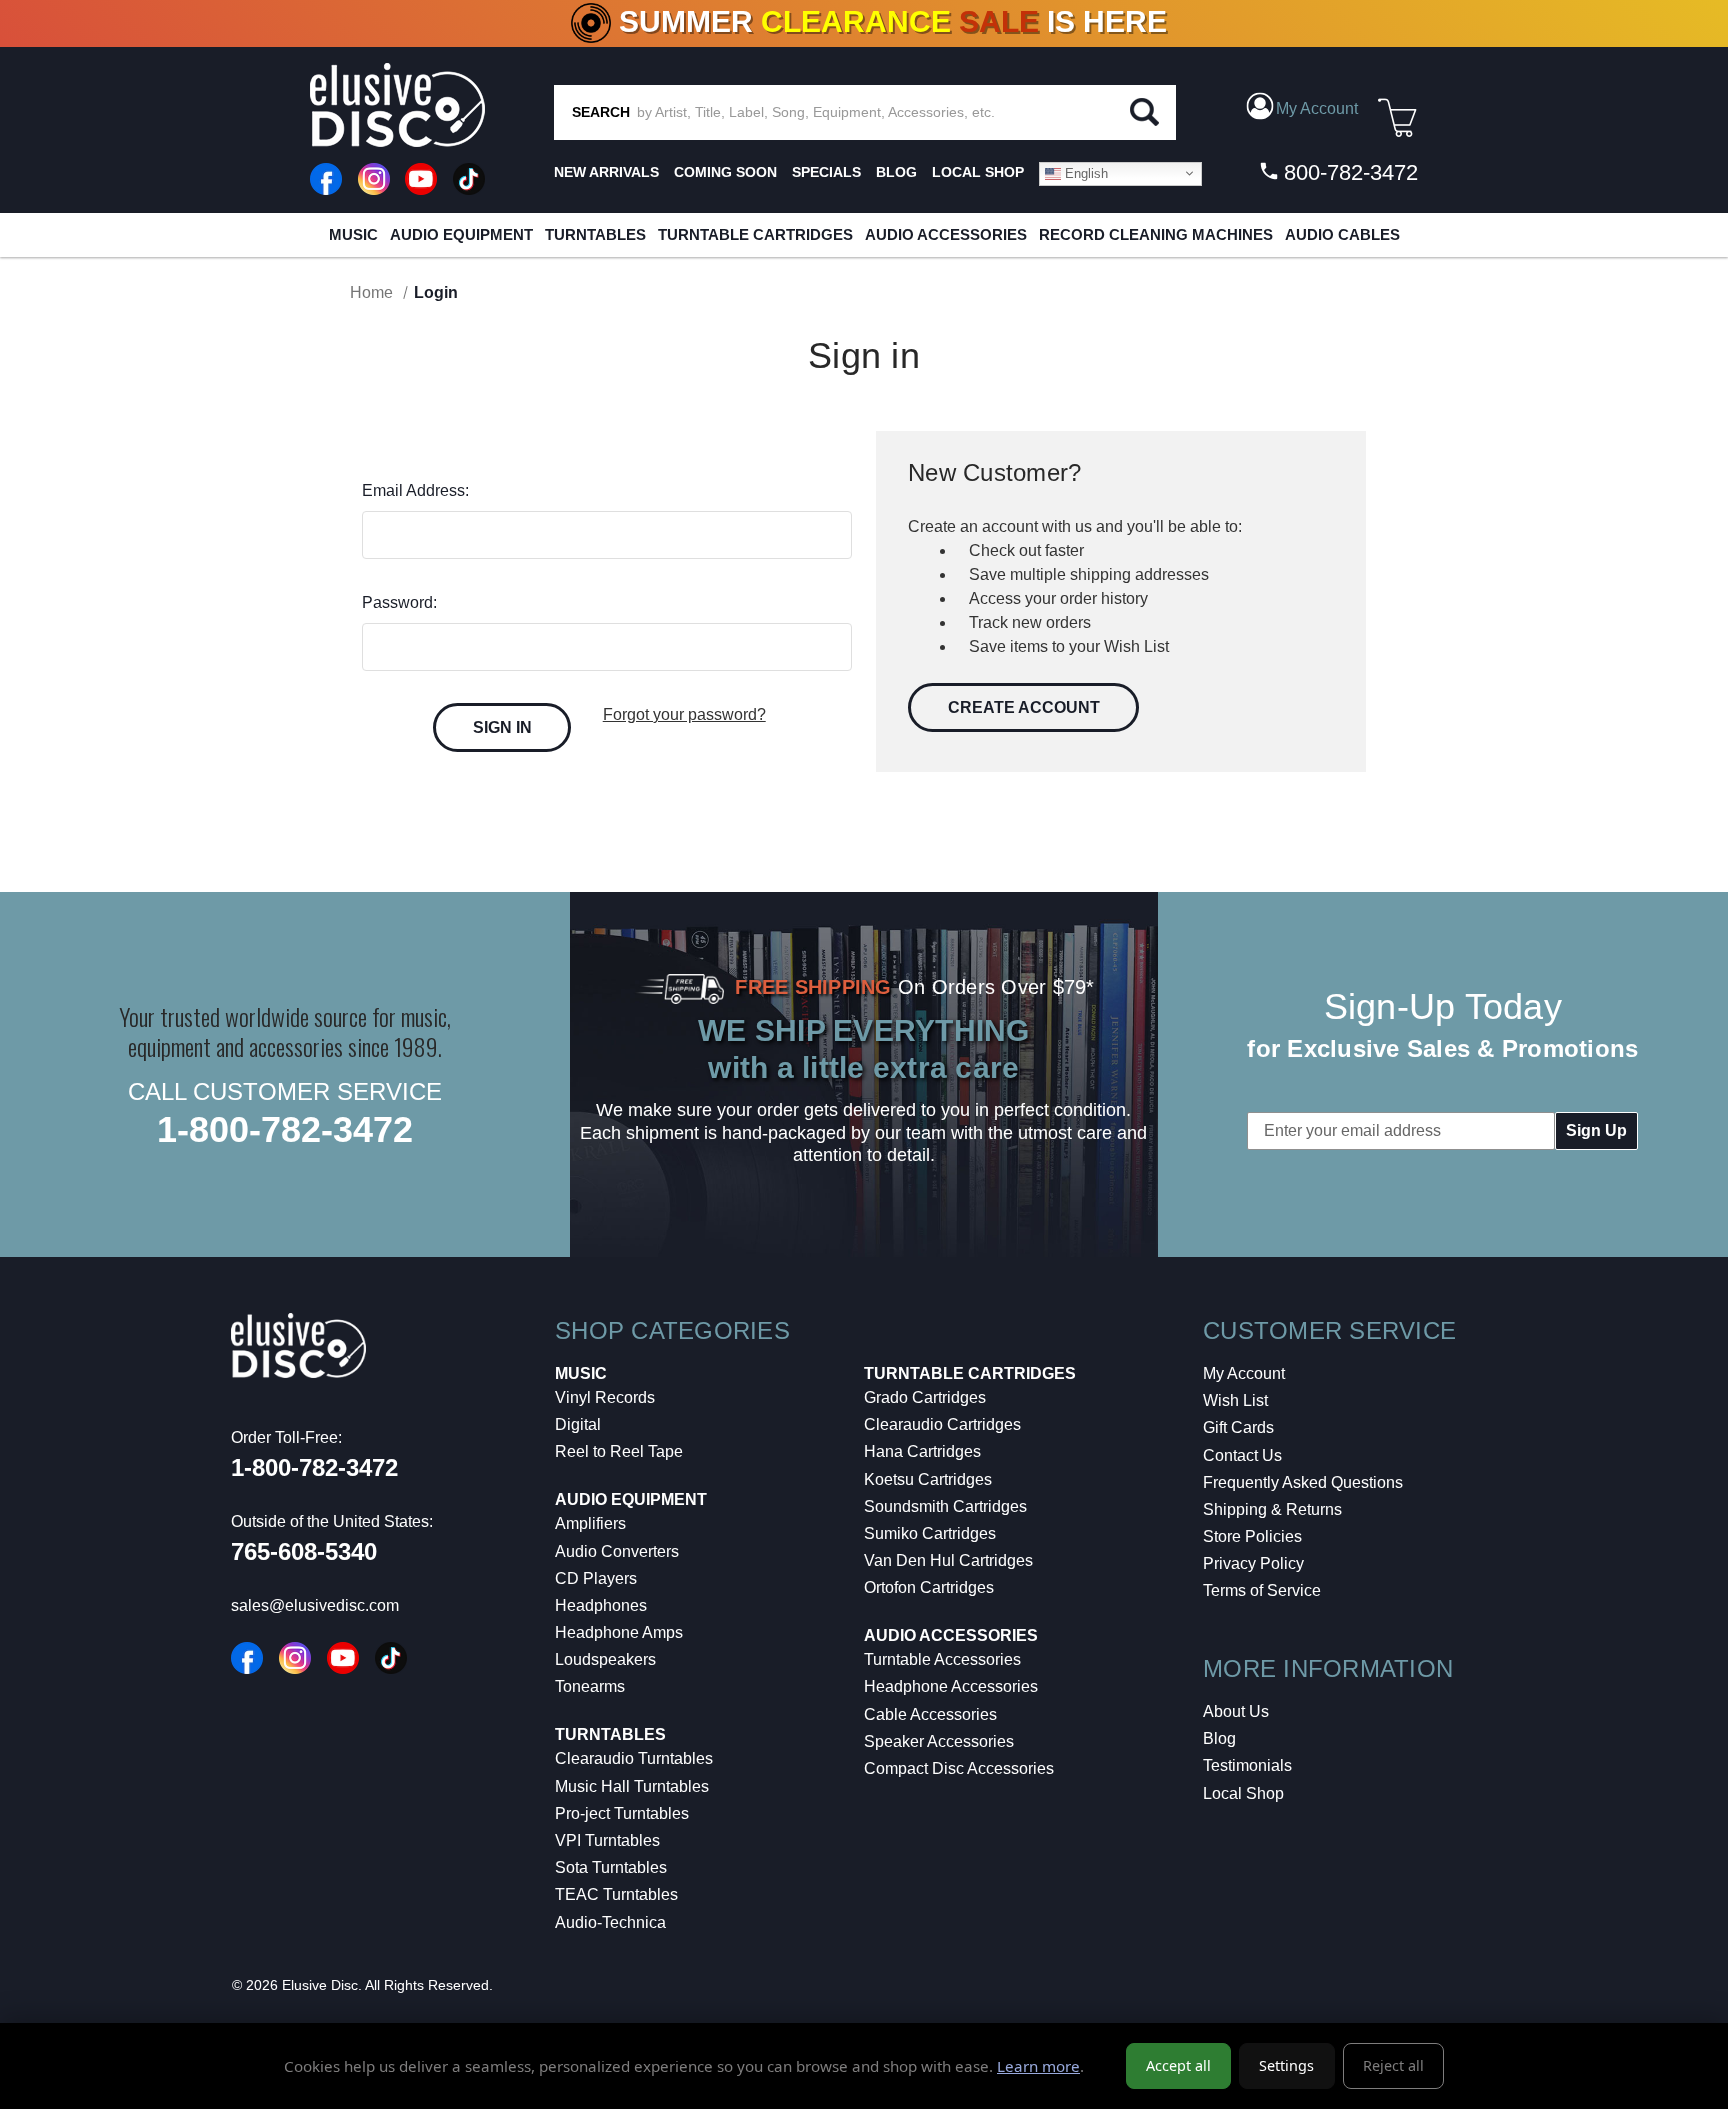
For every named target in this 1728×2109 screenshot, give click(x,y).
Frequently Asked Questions (1303, 1482)
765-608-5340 (304, 1551)
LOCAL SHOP (978, 172)
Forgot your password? (684, 714)
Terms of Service (1262, 1590)
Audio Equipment (461, 234)
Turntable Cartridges (755, 234)
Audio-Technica (610, 1922)
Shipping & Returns (1272, 1509)
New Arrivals (606, 172)
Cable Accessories (930, 1714)
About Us (1236, 1711)
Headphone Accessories (951, 1686)
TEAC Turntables (616, 1894)
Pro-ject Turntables (622, 1813)
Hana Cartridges (922, 1451)
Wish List (1235, 1400)
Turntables (595, 234)
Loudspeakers (605, 1659)
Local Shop (1243, 1793)
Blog (1219, 1738)
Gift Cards (1238, 1427)
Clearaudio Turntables (634, 1758)
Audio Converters (617, 1551)
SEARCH (601, 112)
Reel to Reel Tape (619, 1451)
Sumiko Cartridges (930, 1533)
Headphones (601, 1605)
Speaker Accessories (939, 1741)
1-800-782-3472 (285, 1129)
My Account (1244, 1373)
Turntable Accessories (942, 1659)
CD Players (596, 1578)
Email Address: (415, 490)
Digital (578, 1424)
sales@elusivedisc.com (315, 1605)
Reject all (1393, 2065)
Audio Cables (1342, 234)
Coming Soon (725, 172)
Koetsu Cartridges (928, 1479)
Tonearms (590, 1686)
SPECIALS (826, 172)
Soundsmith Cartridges (945, 1506)
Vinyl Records (605, 1397)
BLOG (896, 172)
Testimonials (1247, 1765)
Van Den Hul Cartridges (948, 1560)
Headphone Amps (619, 1632)
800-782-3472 (1348, 172)
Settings (1286, 2065)
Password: (399, 602)
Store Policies (1252, 1536)
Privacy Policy (1253, 1563)
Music (353, 234)
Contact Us (1242, 1455)
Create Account (1024, 707)
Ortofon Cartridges (929, 1587)
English (1084, 172)
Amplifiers (590, 1523)
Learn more (1038, 2066)
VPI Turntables (607, 1840)
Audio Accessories (946, 234)
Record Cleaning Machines (1156, 234)
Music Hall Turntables (632, 1786)
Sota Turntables (611, 1867)
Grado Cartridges (925, 1397)
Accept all (1178, 2065)
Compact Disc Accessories (959, 1768)
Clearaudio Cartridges (942, 1424)
